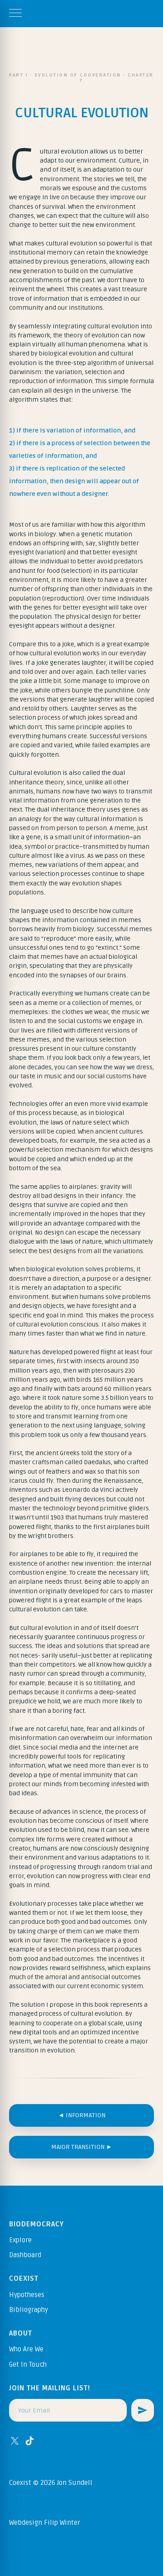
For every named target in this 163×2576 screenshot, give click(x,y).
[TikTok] (30, 2441)
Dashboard (25, 2255)
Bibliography (29, 2310)
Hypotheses (27, 2295)
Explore (20, 2240)
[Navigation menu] (15, 14)
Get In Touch (28, 2365)
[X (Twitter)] (15, 2441)
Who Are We (26, 2349)
